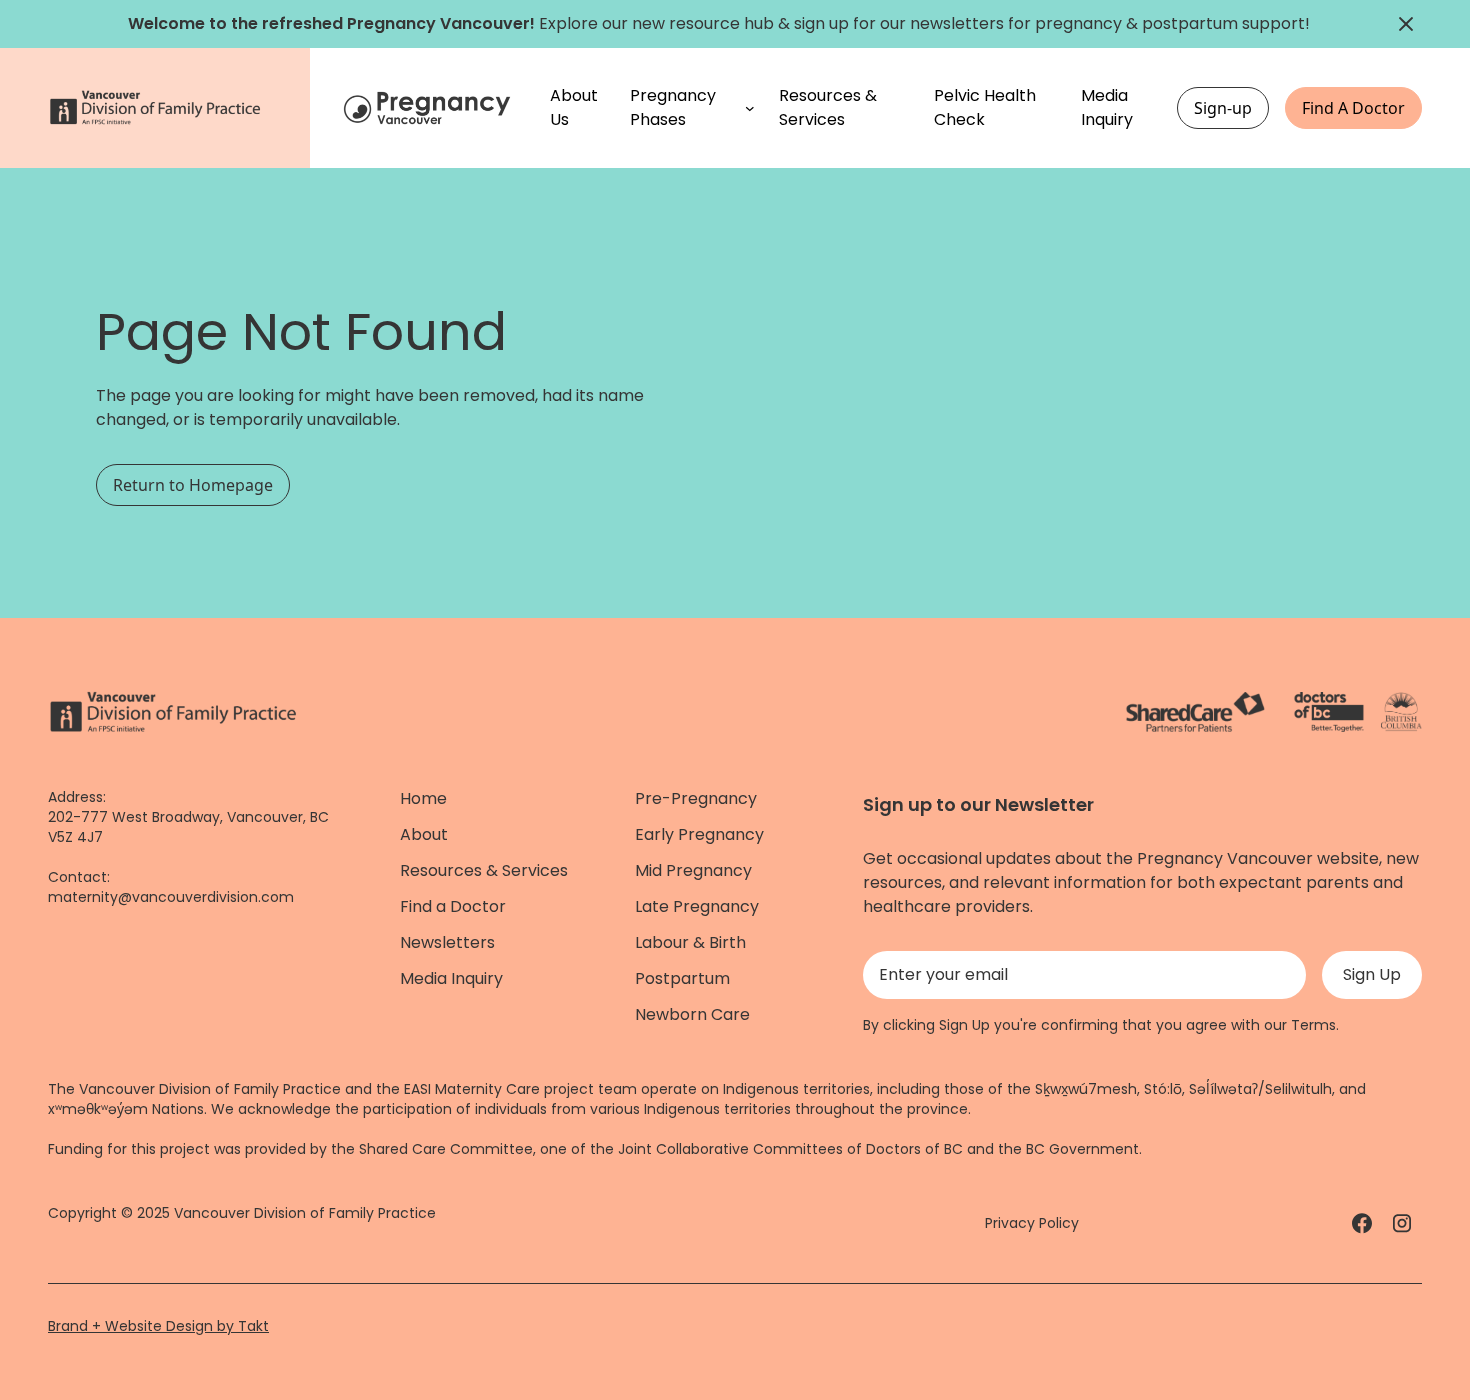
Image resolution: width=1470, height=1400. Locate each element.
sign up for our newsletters (899, 23)
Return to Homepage (193, 485)
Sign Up (1372, 974)
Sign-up (1223, 108)
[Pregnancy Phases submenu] (750, 108)
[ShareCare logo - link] (1195, 712)
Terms (1313, 1025)
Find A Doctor (1353, 108)
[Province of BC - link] (1401, 712)
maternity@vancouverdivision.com (171, 897)
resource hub (721, 23)
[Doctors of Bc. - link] (1329, 712)
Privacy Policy (1032, 1223)
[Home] (430, 108)
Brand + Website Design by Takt (158, 1326)
